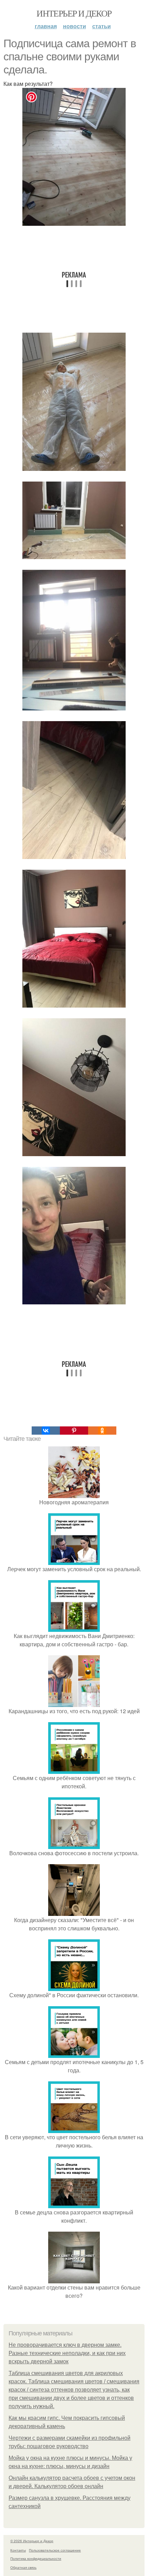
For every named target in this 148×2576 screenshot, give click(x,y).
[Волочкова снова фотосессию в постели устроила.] (74, 1845)
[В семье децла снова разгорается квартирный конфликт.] (74, 2204)
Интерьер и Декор (74, 13)
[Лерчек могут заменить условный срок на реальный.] (74, 1561)
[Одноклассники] (102, 1431)
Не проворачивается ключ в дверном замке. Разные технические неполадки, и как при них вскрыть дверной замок (67, 2353)
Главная (46, 26)
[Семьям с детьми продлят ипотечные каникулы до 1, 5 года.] (74, 2054)
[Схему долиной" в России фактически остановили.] (74, 1987)
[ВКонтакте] (46, 1431)
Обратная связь (23, 2567)
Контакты (18, 2550)
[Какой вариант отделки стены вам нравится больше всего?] (74, 2279)
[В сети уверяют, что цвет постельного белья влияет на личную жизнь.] (74, 2129)
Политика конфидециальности (36, 2558)
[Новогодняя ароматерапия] (74, 1494)
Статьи (102, 26)
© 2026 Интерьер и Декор (32, 2541)
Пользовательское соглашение (55, 2550)
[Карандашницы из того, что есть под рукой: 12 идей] (74, 1703)
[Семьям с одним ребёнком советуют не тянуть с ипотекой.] (74, 1770)
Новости (75, 26)
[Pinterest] (74, 1431)
